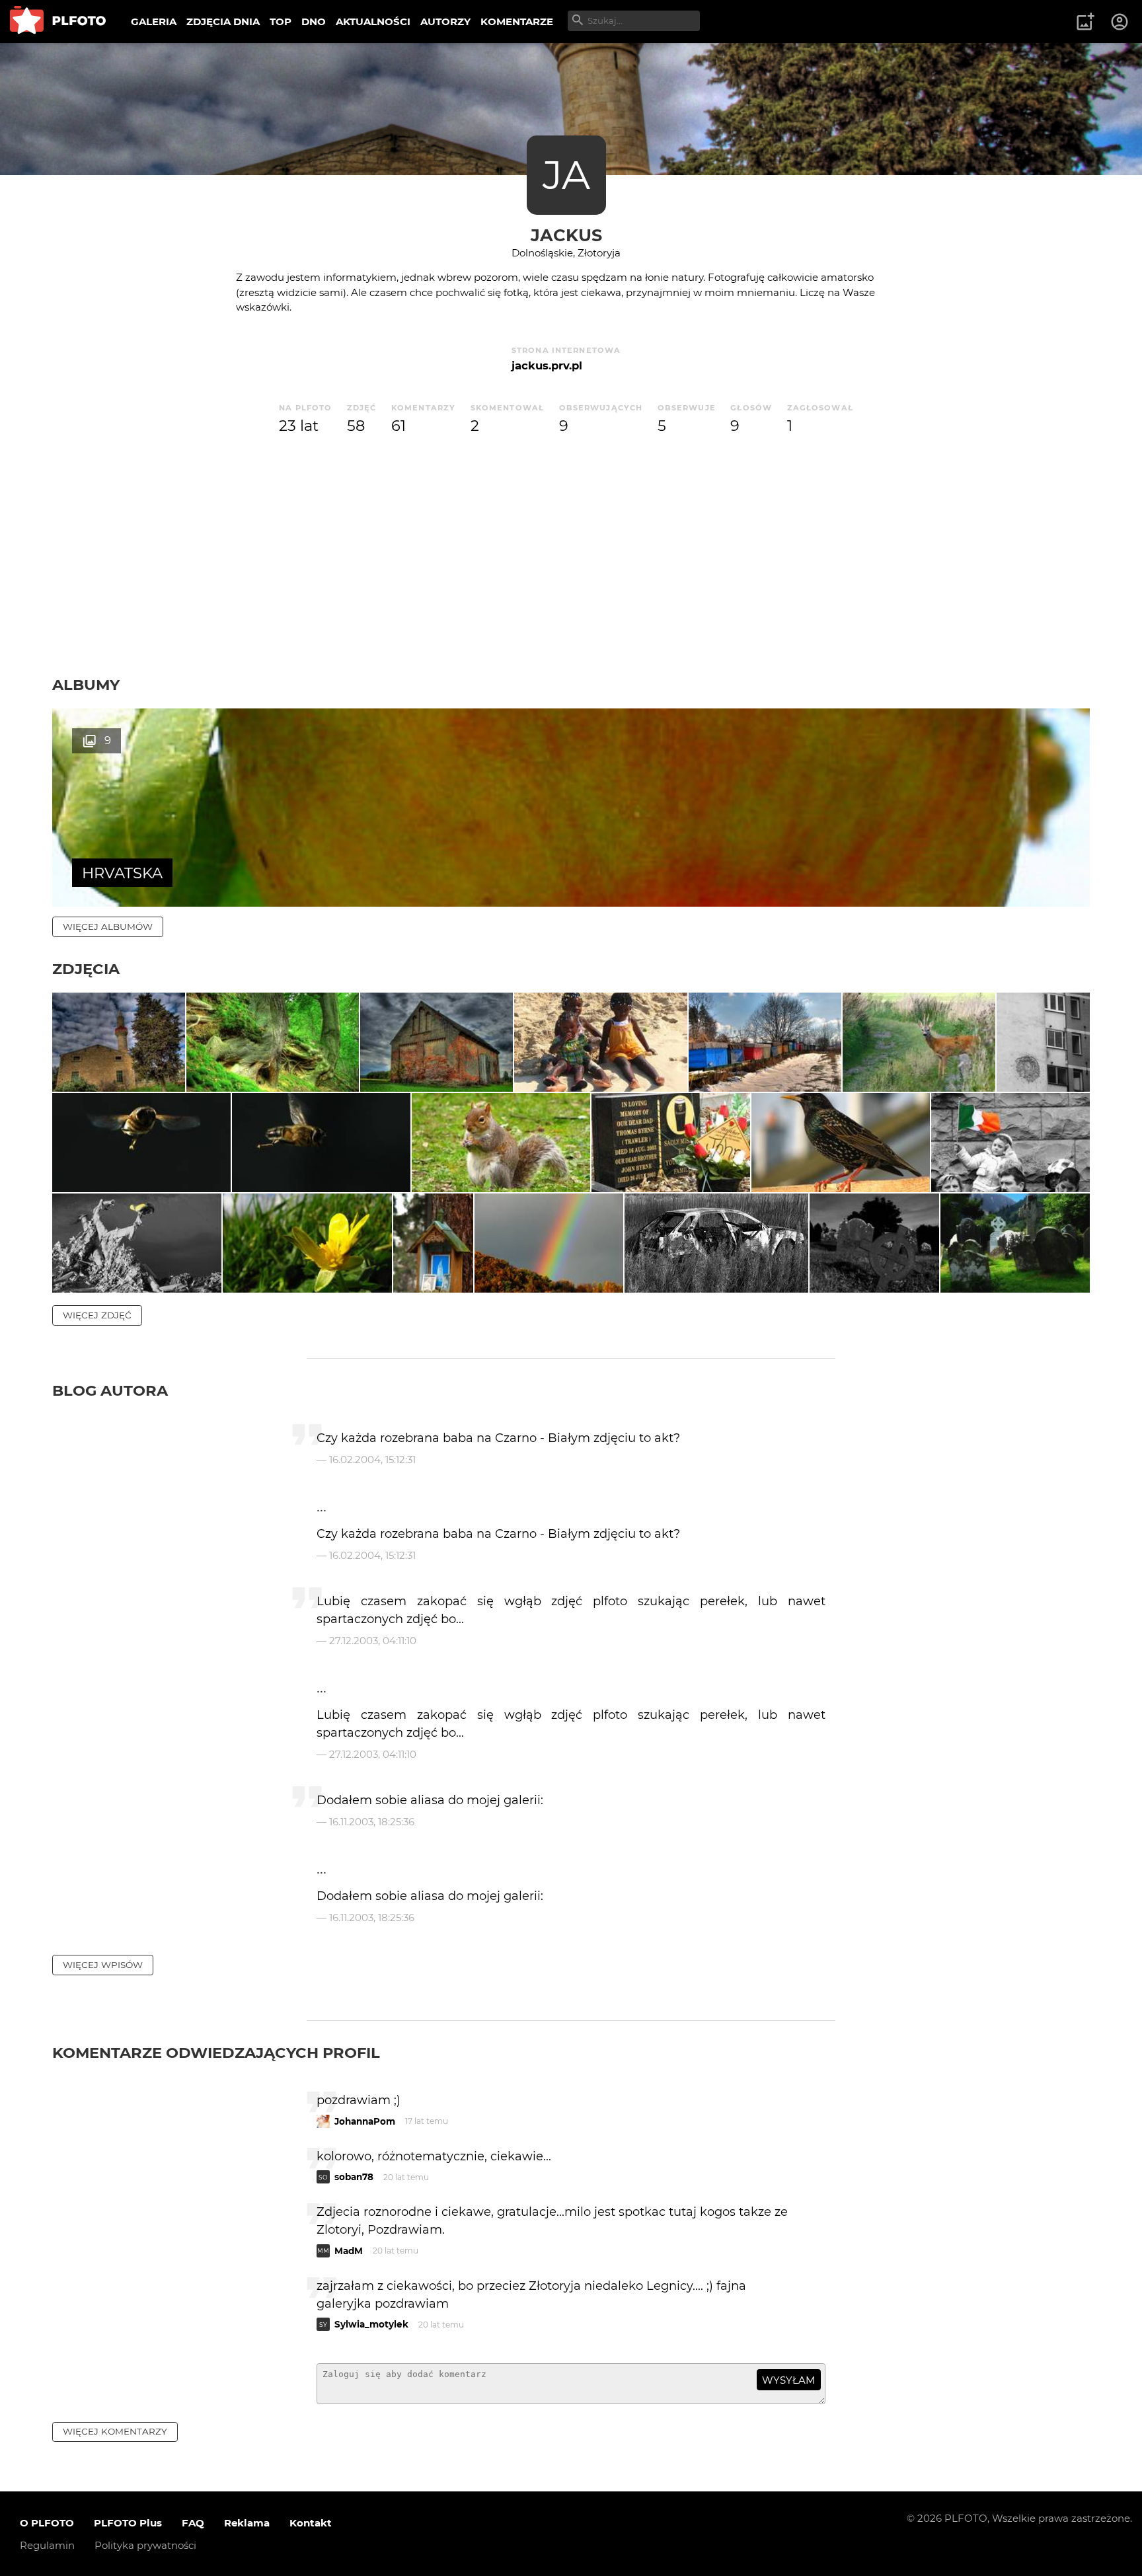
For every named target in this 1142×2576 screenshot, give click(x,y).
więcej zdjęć (97, 1315)
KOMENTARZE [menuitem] (517, 21)
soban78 (354, 2177)
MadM (349, 2251)
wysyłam (788, 2380)
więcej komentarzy (115, 2431)
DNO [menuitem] (314, 21)
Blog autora (110, 1390)
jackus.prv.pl (547, 365)
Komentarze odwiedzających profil (216, 2053)
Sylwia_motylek (371, 2324)
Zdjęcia (86, 969)
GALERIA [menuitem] (154, 21)
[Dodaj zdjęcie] (1085, 22)
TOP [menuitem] (281, 21)
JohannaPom (365, 2121)
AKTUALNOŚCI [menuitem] (373, 21)
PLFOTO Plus (128, 2523)
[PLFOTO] (58, 21)
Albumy (86, 685)
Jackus (566, 235)
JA (566, 175)
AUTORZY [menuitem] (445, 21)
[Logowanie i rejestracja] (1120, 22)
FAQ (193, 2523)
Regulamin (47, 2545)
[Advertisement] (571, 576)
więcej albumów (108, 927)
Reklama (247, 2523)
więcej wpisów (103, 1965)
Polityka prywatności (145, 2545)
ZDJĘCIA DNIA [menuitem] (223, 21)
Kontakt (311, 2523)
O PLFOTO (47, 2523)
